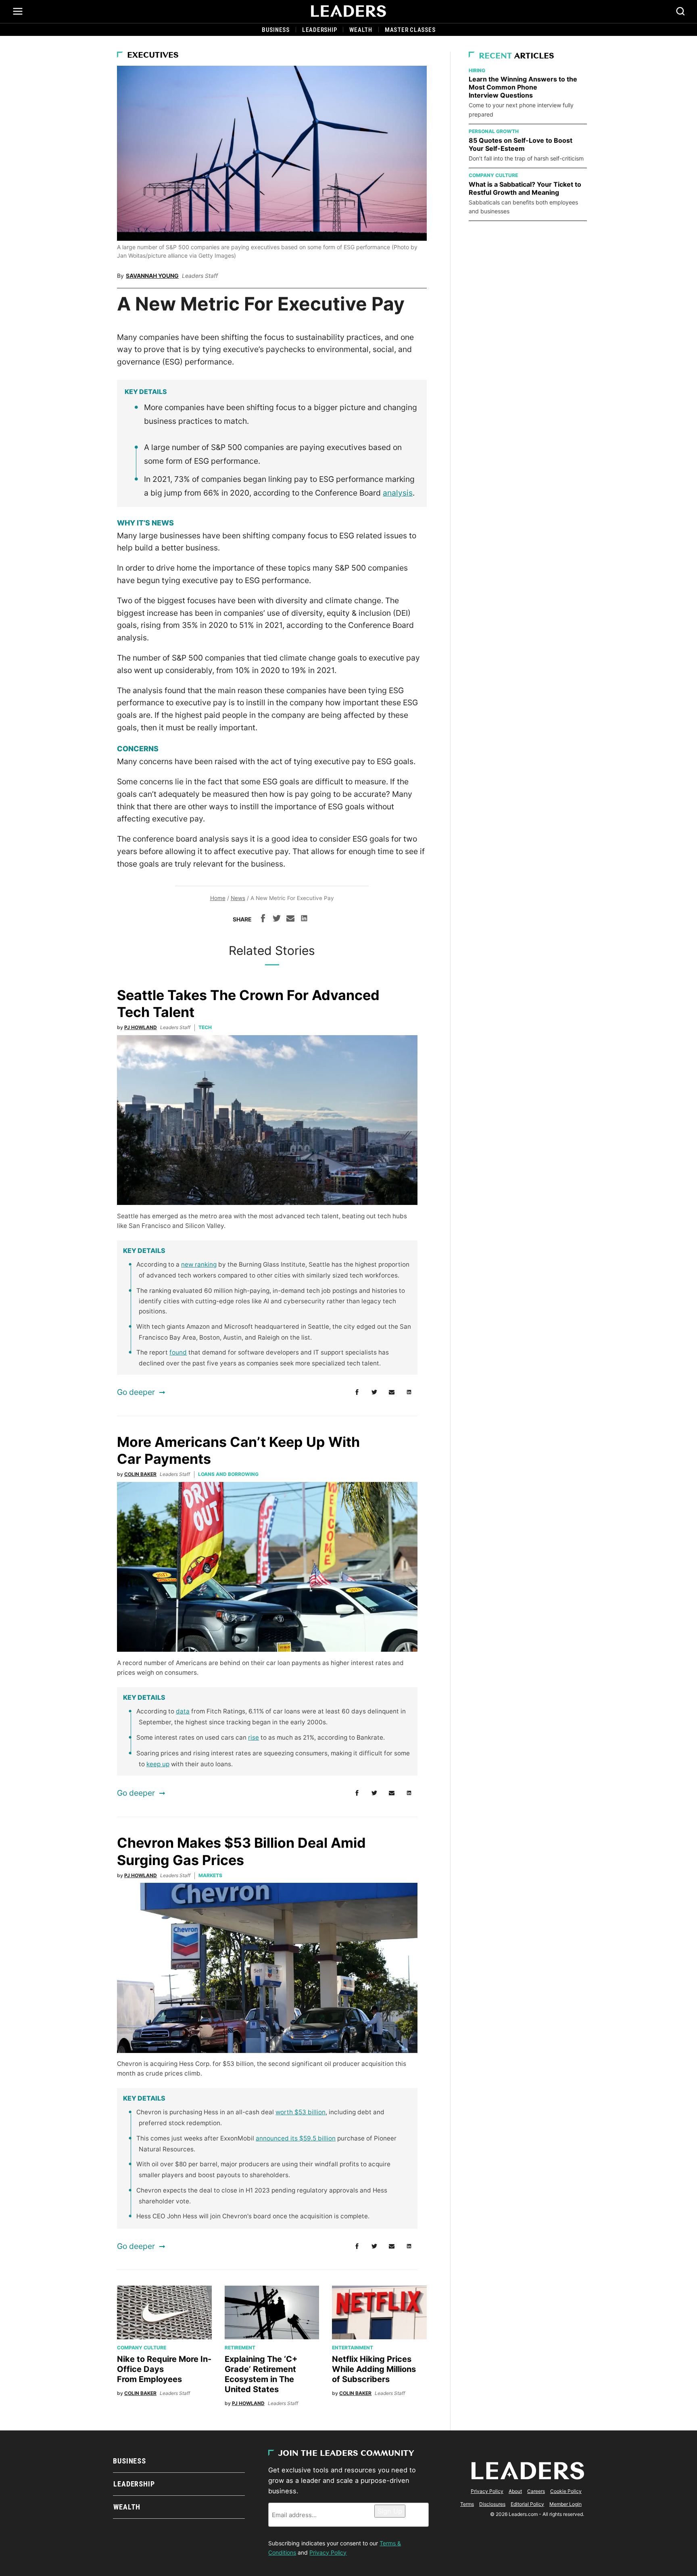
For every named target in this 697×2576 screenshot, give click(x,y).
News (238, 898)
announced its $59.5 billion (296, 2138)
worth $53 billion (301, 2112)
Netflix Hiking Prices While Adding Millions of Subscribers (374, 2369)
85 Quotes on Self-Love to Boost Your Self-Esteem (521, 144)
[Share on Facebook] (263, 919)
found (178, 1352)
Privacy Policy (328, 2552)
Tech (205, 1027)
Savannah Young (152, 276)
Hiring (477, 70)
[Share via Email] (290, 919)
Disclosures (492, 2504)
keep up (158, 1764)
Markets (210, 1875)
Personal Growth (494, 131)
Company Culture (142, 2348)
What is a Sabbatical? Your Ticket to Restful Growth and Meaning (525, 188)
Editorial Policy (527, 2504)
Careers (536, 2491)
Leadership (320, 30)
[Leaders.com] (348, 11)
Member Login (566, 2504)
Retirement (240, 2348)
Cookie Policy (566, 2491)
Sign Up (390, 2511)
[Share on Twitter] (277, 919)
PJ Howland (141, 1027)
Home (218, 898)
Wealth (361, 30)
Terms (467, 2504)
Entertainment (353, 2348)
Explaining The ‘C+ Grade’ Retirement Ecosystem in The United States (261, 2374)
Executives (153, 56)
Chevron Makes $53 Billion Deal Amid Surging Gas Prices (241, 1851)
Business (276, 30)
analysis (398, 493)
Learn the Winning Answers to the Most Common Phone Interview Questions (523, 87)
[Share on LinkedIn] (304, 919)
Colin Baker (140, 1474)
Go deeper (136, 1392)
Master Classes (410, 30)
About (515, 2491)
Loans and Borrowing (228, 1474)
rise (254, 1737)
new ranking (199, 1264)
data (183, 1711)
